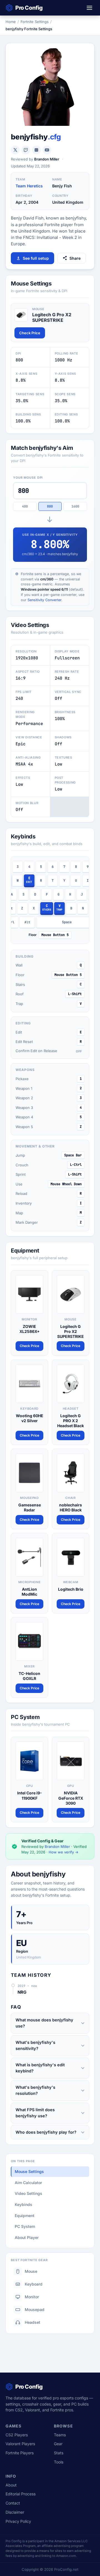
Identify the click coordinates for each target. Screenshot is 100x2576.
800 (50, 506)
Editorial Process (21, 2494)
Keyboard (34, 2284)
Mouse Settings (29, 2171)
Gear (58, 2444)
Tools (59, 2462)
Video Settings (28, 2193)
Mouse (31, 2271)
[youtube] (47, 150)
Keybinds (23, 2204)
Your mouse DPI (28, 478)
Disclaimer (15, 2512)
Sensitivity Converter (44, 600)
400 (25, 506)
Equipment (25, 2216)
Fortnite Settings (35, 22)
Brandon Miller (47, 159)
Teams (60, 2435)
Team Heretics (29, 186)
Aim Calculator (28, 2183)
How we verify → (63, 1852)
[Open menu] (89, 8)
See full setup (36, 258)
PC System (25, 2226)
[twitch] (26, 150)
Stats (59, 2453)
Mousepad (35, 2310)
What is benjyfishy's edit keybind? (40, 2068)
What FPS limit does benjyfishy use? (35, 2113)
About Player (27, 2237)
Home (11, 22)
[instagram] (36, 150)
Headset (32, 2322)
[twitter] (15, 150)
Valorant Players (20, 2444)
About (11, 2485)
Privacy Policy (18, 2521)
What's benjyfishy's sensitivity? (35, 2045)
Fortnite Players (20, 2453)
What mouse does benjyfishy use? (44, 2023)
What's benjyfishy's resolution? (35, 2090)
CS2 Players (17, 2435)
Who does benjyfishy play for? (46, 2132)
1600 (75, 506)
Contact (13, 2503)
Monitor (32, 2297)
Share (75, 258)
